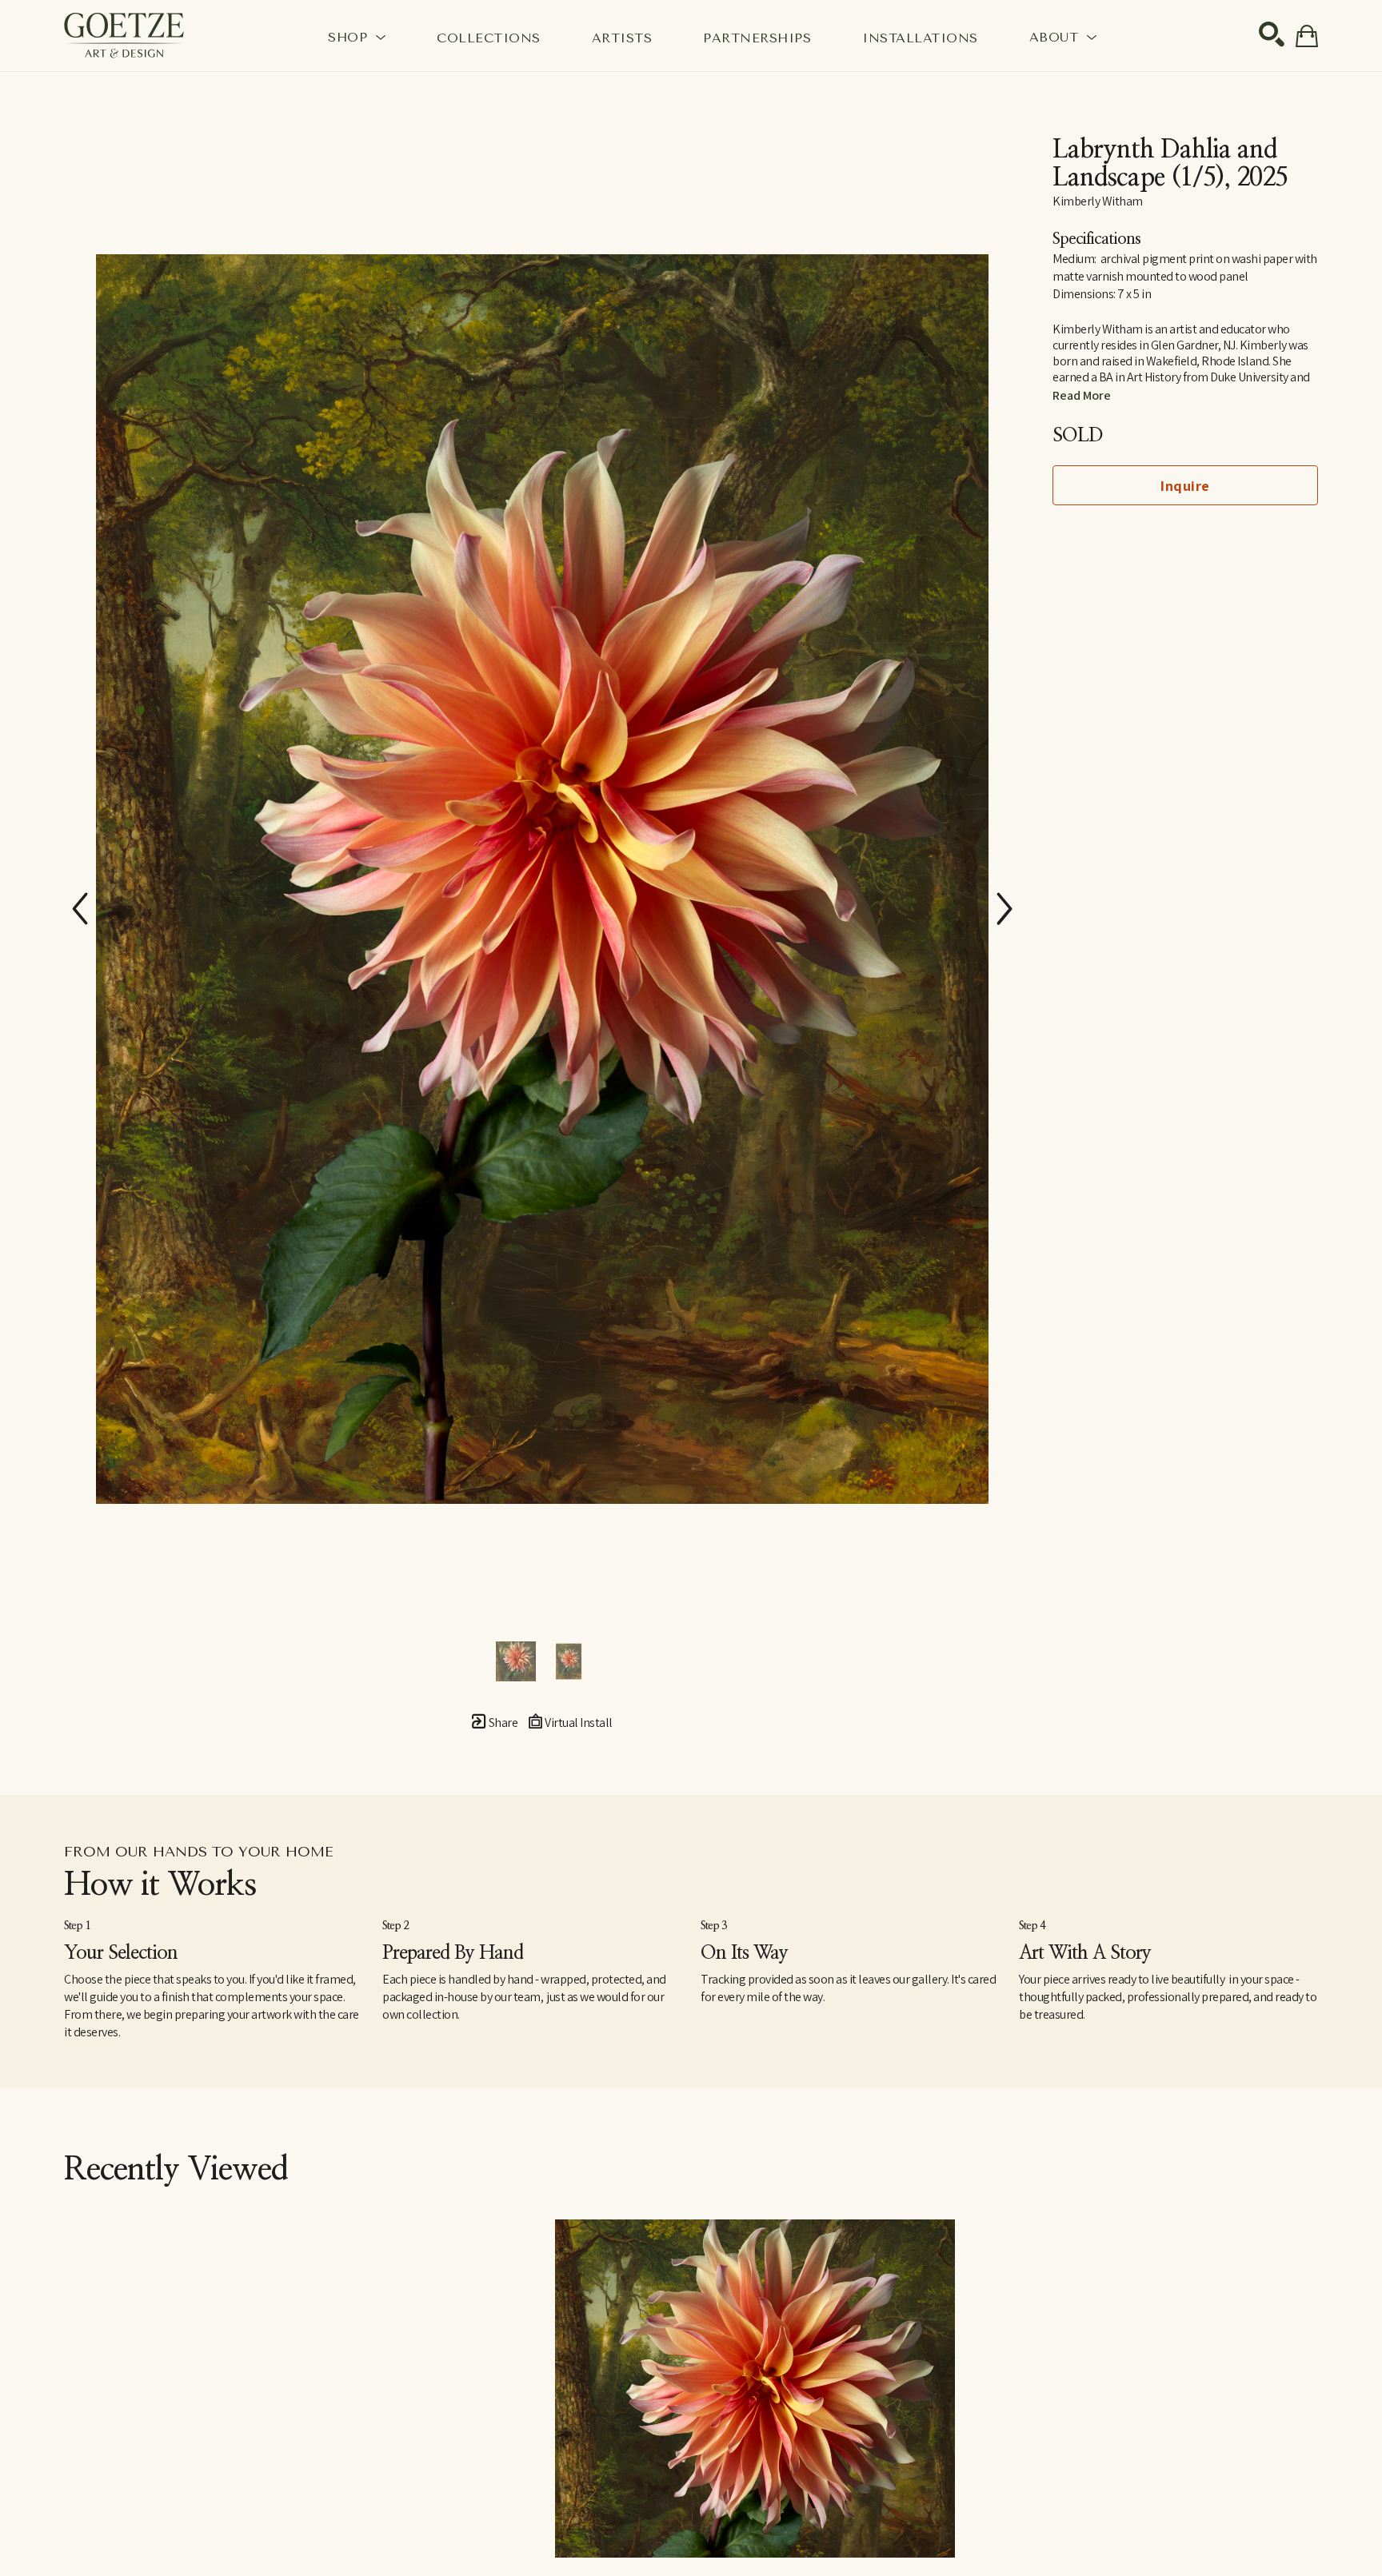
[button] (357, 37)
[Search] (1272, 34)
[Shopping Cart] (1307, 36)
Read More (1082, 395)
